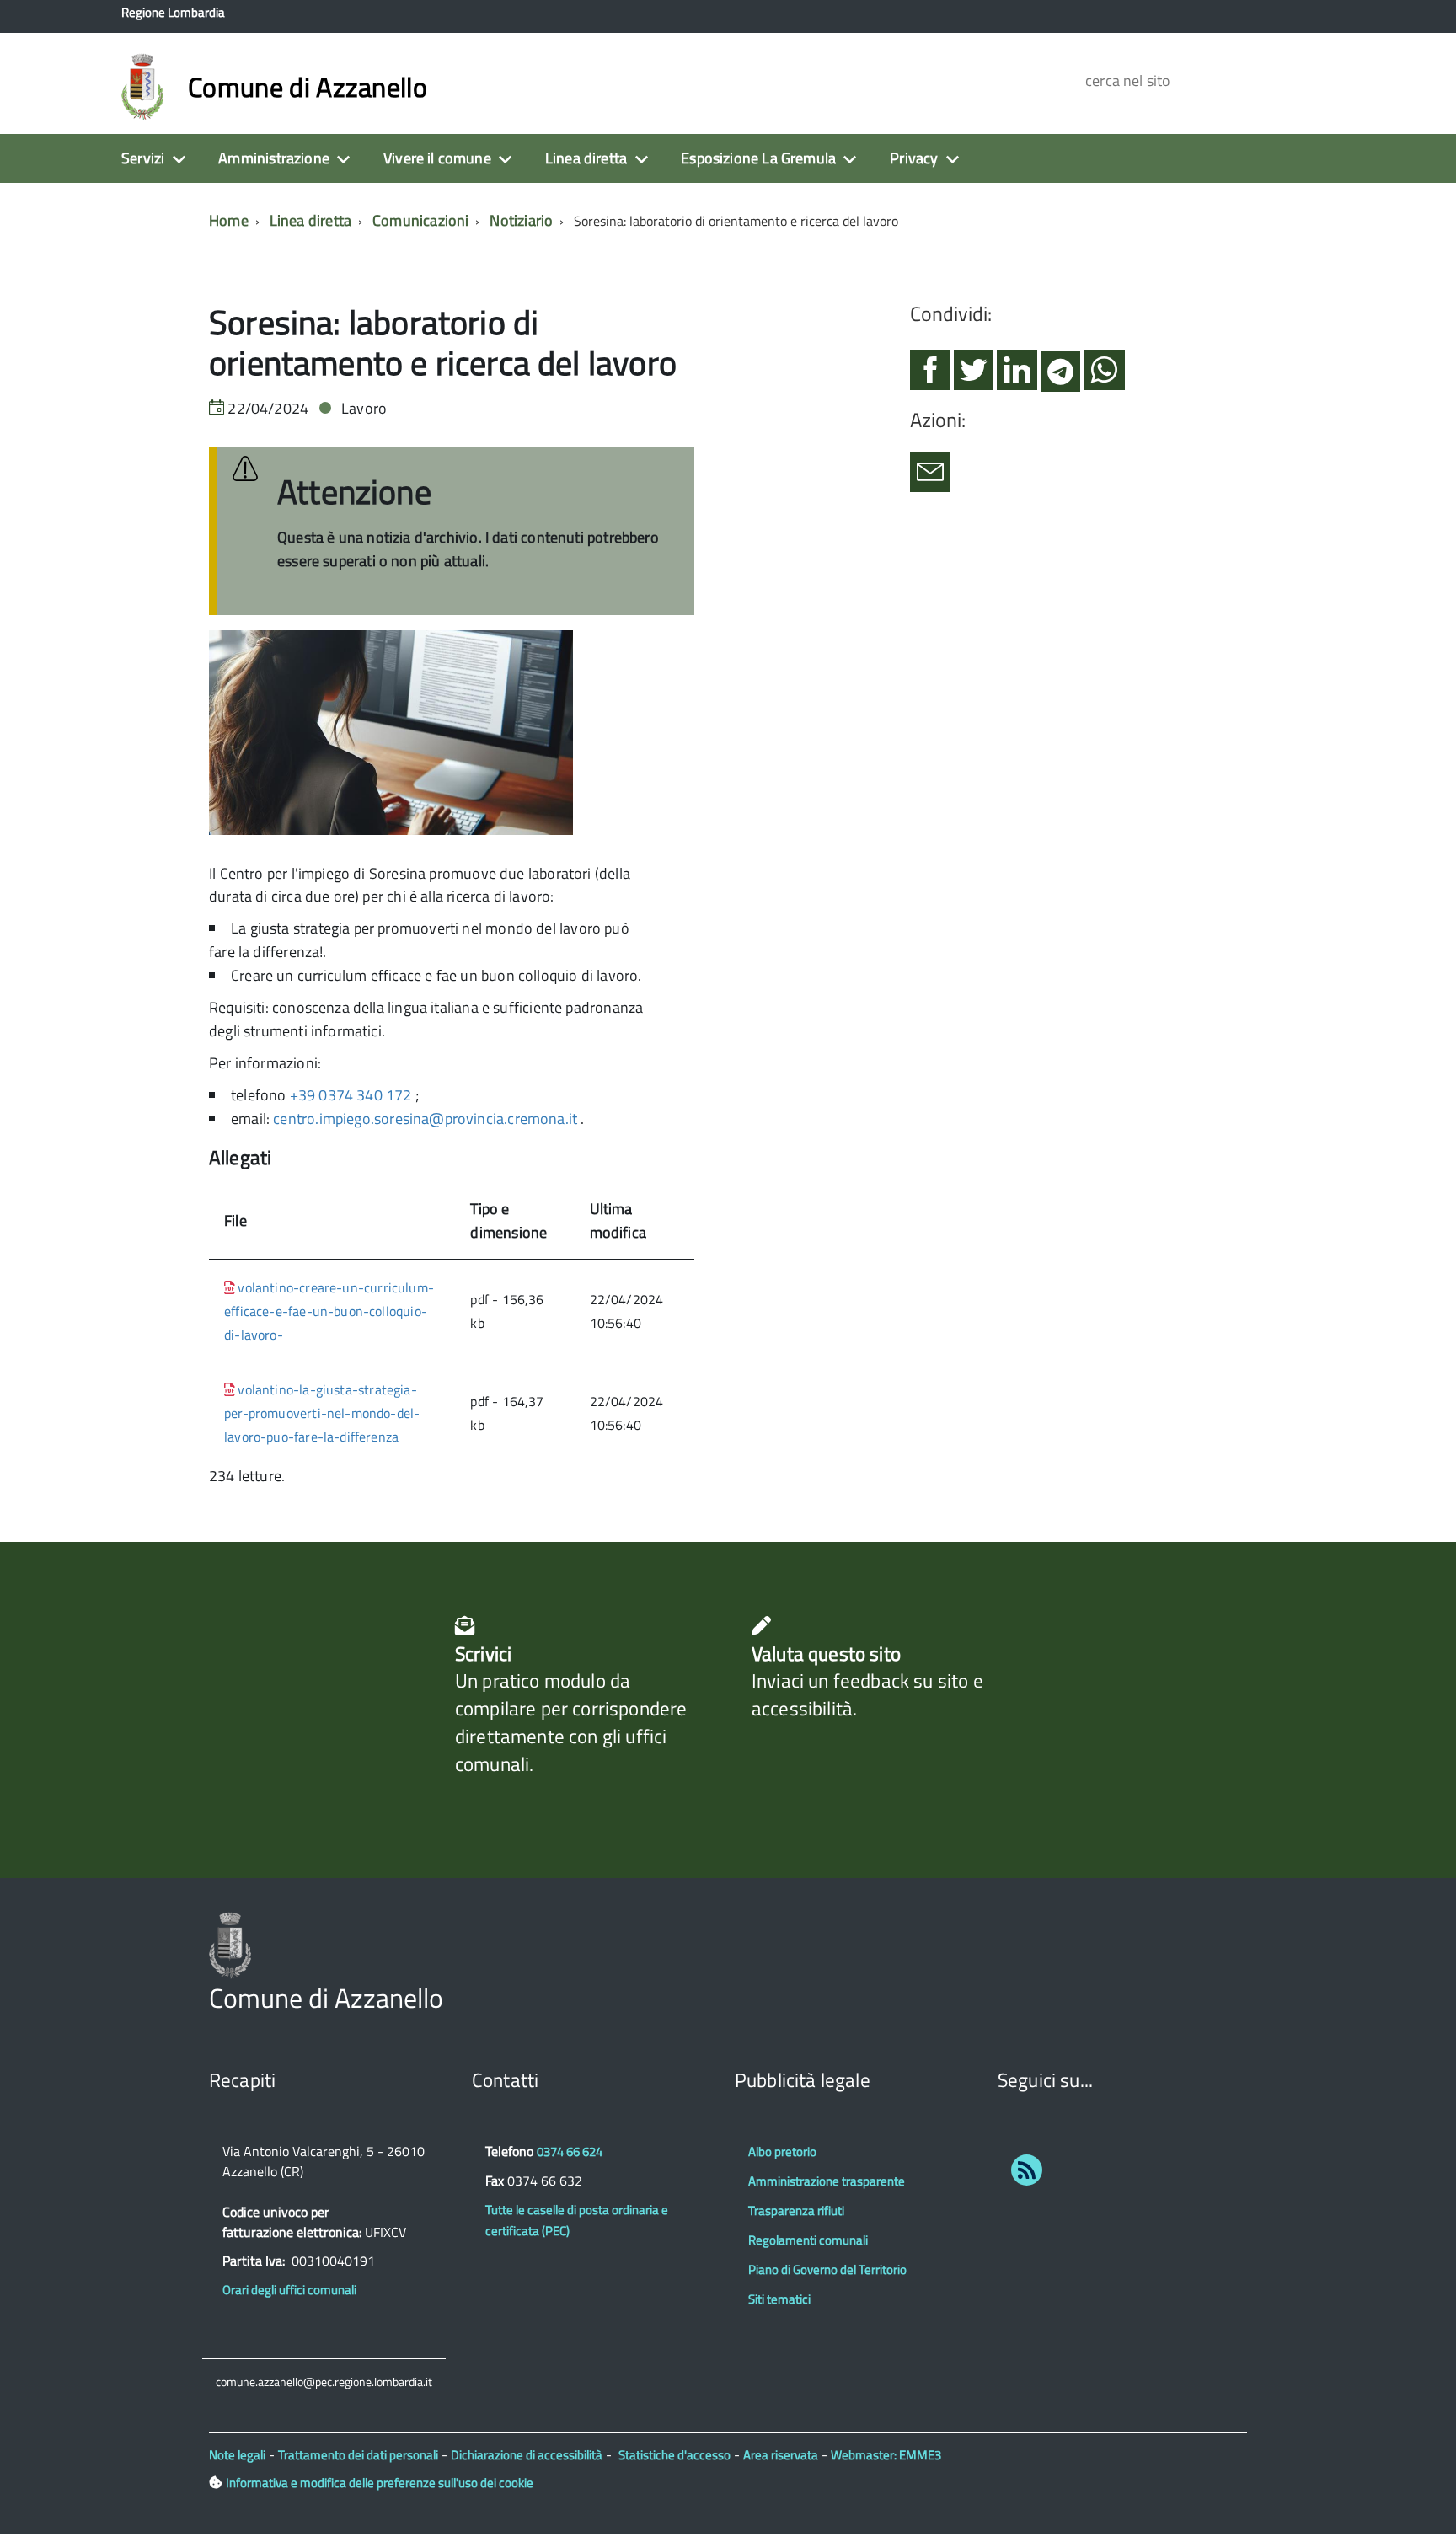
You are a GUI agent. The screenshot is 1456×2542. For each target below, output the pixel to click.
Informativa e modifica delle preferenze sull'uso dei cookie (380, 2483)
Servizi (143, 158)
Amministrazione (274, 158)
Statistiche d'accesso (674, 2455)
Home (229, 220)
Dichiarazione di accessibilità (527, 2455)
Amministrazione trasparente (827, 2181)
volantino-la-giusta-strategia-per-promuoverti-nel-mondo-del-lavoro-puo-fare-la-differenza (322, 1413)
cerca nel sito (1125, 80)
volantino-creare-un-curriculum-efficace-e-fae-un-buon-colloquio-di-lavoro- (329, 1311)
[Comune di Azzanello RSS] (1027, 2173)
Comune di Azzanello (308, 87)
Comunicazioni (420, 220)
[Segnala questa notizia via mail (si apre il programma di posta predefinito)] (930, 479)
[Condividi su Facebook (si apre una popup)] (930, 377)
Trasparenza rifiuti (796, 2210)
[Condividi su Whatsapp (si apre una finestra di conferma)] (1104, 377)
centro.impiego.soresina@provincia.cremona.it (425, 1118)
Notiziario (521, 220)
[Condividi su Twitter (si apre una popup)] (974, 377)
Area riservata (781, 2455)
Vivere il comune (437, 158)
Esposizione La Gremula (758, 158)
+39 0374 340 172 (351, 1095)
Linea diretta (586, 158)
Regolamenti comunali (808, 2240)
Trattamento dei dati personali (358, 2455)
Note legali (237, 2455)
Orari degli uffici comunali (289, 2290)
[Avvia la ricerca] (1277, 80)
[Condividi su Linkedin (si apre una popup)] (1017, 377)
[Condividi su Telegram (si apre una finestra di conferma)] (1060, 377)
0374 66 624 (570, 2151)
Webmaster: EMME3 (886, 2455)
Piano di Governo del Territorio (827, 2269)
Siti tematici (779, 2299)
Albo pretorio (782, 2151)
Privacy (914, 158)
